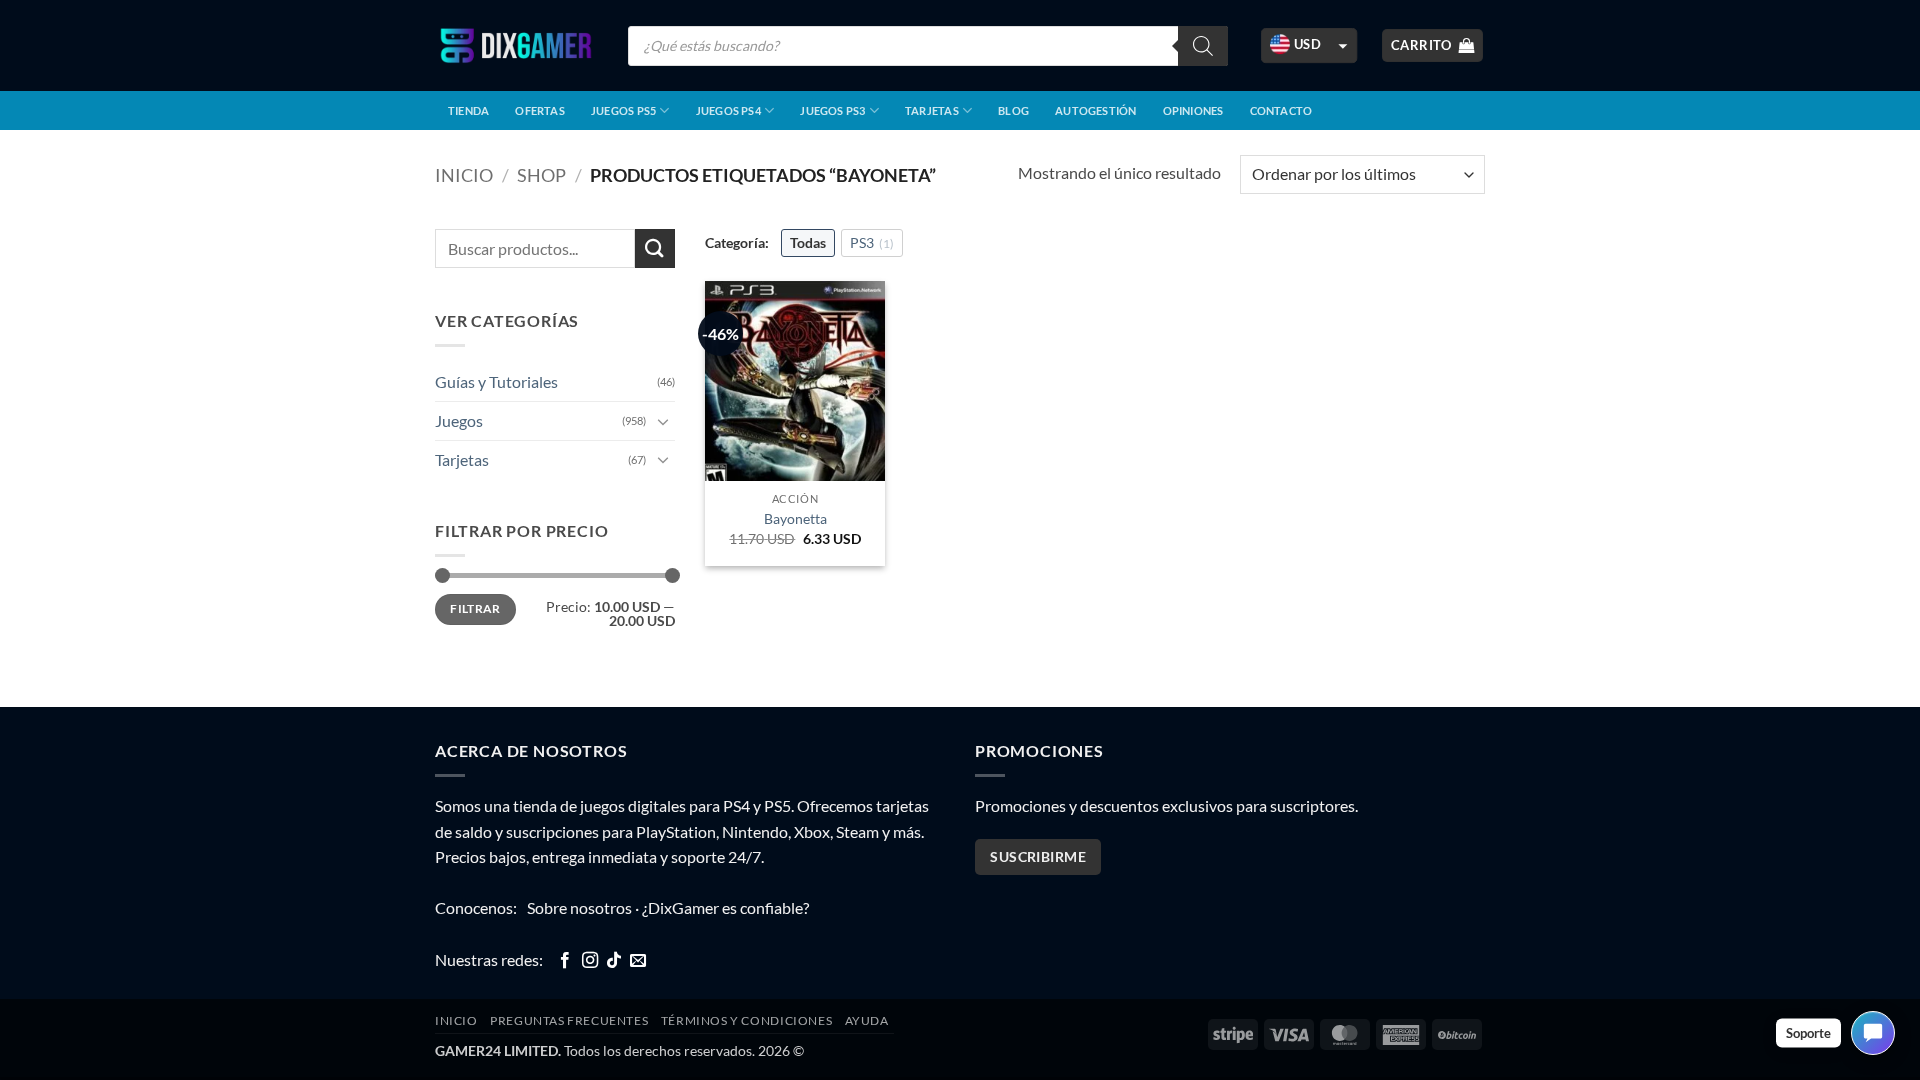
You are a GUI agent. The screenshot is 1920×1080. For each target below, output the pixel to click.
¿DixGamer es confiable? (725, 907)
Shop (541, 175)
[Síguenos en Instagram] (590, 961)
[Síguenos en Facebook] (565, 961)
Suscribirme (1038, 856)
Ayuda (867, 1020)
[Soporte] (1873, 1033)
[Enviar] (655, 248)
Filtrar (475, 608)
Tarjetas (932, 110)
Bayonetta (795, 518)
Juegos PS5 (623, 110)
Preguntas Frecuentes (569, 1020)
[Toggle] (663, 421)
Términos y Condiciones (746, 1020)
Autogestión (1095, 110)
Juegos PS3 (832, 110)
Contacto (1281, 110)
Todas (808, 242)
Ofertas (540, 110)
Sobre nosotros (579, 907)
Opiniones (1193, 110)
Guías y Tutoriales (496, 381)
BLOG (1013, 110)
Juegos (459, 420)
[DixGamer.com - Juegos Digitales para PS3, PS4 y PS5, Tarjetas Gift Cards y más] (516, 45)
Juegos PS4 (728, 110)
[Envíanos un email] (638, 961)
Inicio (464, 175)
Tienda (468, 110)
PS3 (872, 242)
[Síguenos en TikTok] (614, 961)
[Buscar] (1203, 46)
